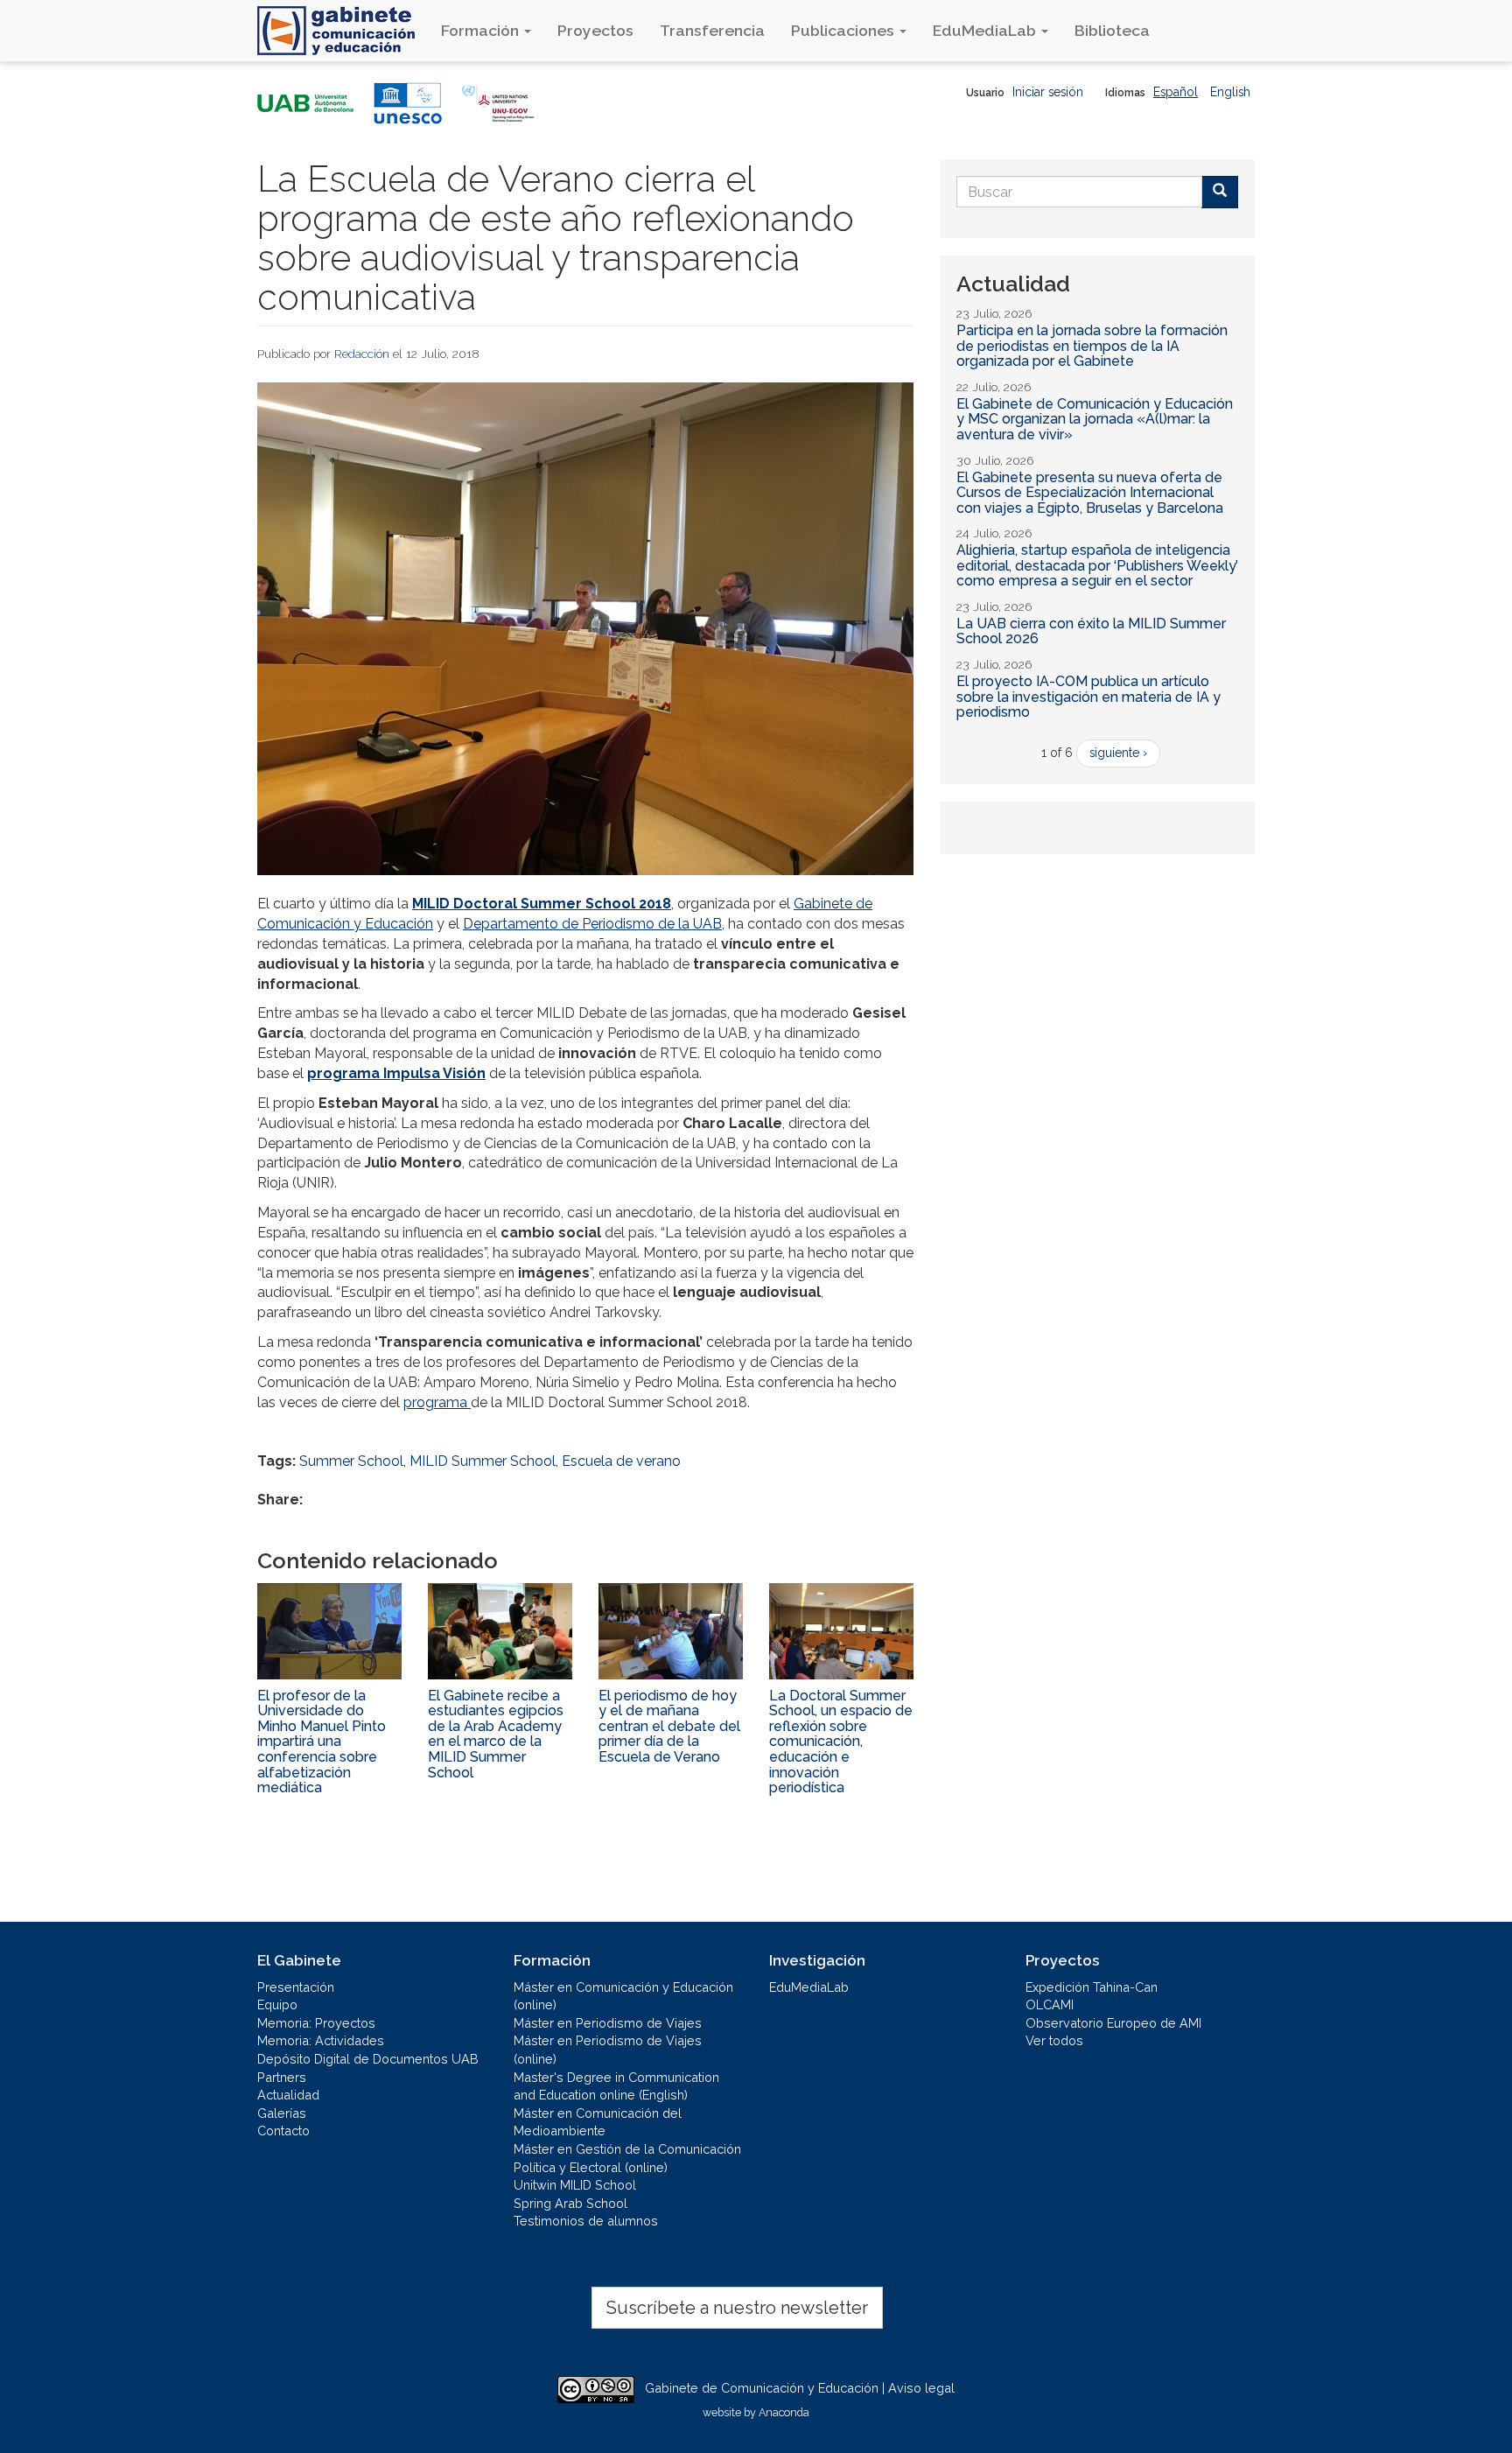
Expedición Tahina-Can (1092, 1987)
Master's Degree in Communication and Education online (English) (616, 2086)
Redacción (362, 354)
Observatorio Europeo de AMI (1113, 2023)
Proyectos (595, 30)
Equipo (277, 2004)
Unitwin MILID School (575, 2185)
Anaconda (784, 2412)
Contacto (283, 2131)
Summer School (351, 1461)
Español (1176, 92)
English (1230, 92)
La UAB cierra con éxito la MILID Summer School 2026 (1091, 631)
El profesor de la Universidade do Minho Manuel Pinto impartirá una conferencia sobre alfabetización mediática (322, 1742)
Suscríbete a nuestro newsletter (737, 2308)
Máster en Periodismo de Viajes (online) (608, 2050)
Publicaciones (844, 30)
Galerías (282, 2113)
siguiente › (1118, 753)
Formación (482, 30)
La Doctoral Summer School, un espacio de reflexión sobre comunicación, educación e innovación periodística (841, 1742)
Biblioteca (1112, 30)
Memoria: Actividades (321, 2040)
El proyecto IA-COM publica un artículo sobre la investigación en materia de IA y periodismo (1088, 697)
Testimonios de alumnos (586, 2221)
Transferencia (712, 30)
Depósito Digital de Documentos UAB (368, 2059)
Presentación (296, 1987)
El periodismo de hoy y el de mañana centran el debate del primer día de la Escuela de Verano (669, 1726)
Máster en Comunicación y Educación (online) (623, 1996)
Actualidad (288, 2095)
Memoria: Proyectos (316, 2023)
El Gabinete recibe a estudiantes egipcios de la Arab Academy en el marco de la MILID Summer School (496, 1734)
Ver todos (1054, 2040)
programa (437, 1402)
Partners (282, 2077)
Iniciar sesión (1048, 92)
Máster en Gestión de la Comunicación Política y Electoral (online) (627, 2158)
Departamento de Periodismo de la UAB (592, 924)
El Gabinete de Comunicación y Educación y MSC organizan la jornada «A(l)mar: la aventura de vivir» (1095, 419)
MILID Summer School (483, 1461)
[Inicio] (343, 31)
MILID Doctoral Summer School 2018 (542, 904)
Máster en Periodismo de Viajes (608, 2023)
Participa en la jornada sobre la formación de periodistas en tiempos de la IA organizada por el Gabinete (1092, 346)
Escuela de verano (621, 1461)
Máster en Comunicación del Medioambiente (598, 2122)
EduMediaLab (986, 30)
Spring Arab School (570, 2203)
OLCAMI (1050, 2004)
